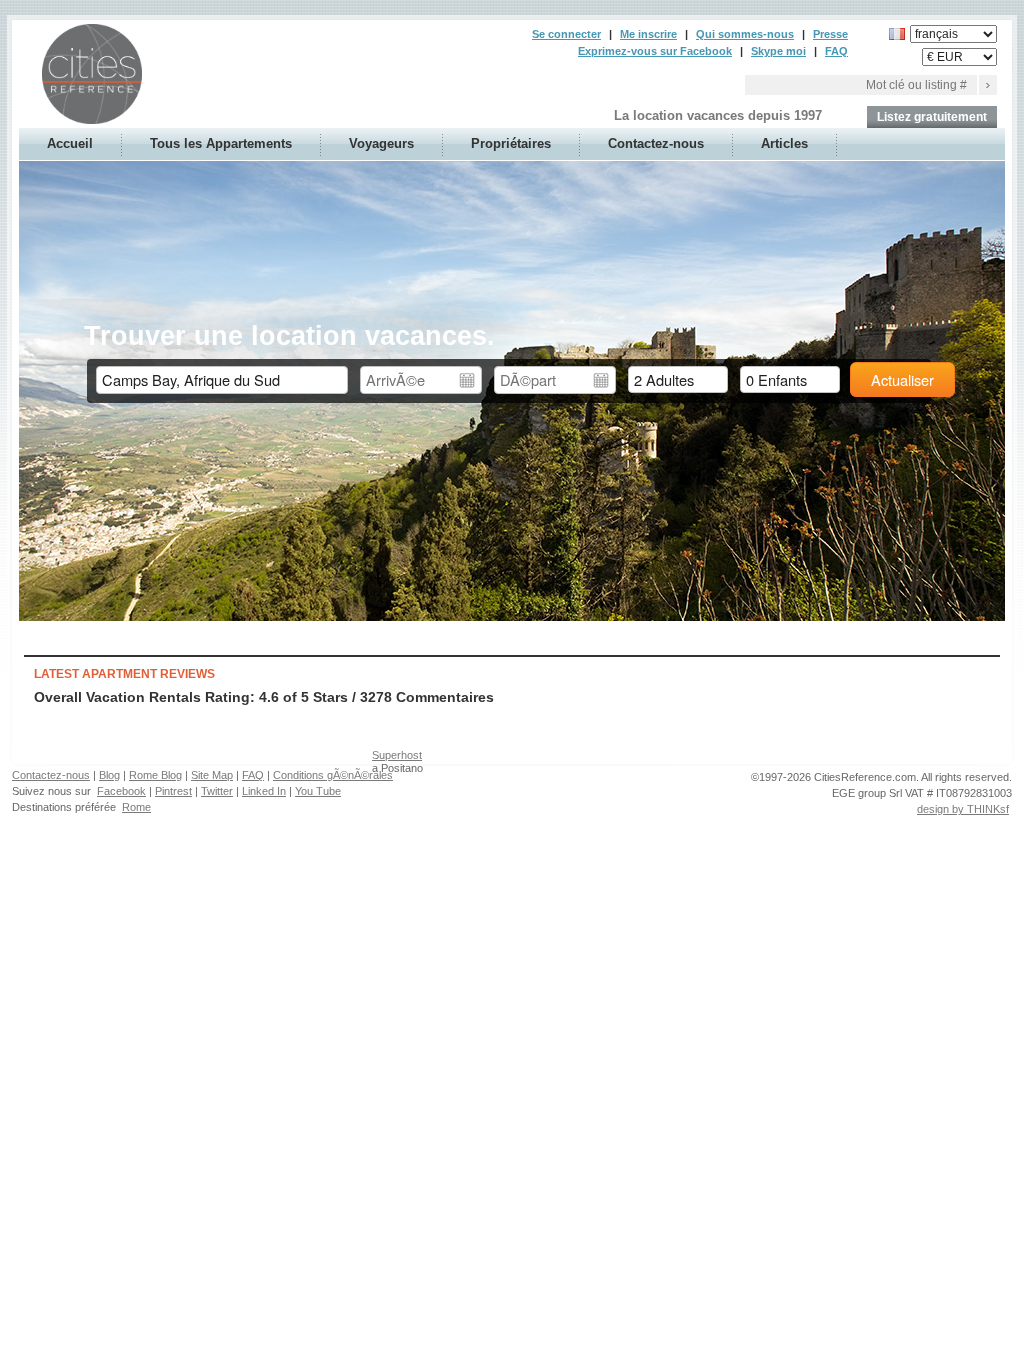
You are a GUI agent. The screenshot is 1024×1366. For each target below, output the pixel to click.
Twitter (217, 791)
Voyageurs (381, 143)
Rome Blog (155, 775)
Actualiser (902, 379)
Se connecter (566, 34)
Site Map (212, 775)
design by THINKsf (963, 809)
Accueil (70, 143)
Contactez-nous (656, 143)
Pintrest (173, 791)
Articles (784, 143)
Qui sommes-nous (745, 34)
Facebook (121, 791)
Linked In (264, 791)
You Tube (318, 791)
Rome (136, 807)
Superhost (397, 755)
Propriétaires (511, 143)
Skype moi (778, 51)
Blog (109, 775)
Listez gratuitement (932, 117)
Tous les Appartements (221, 143)
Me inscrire (648, 34)
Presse (830, 34)
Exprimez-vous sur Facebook (655, 51)
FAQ (836, 51)
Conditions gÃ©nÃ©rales (333, 775)
